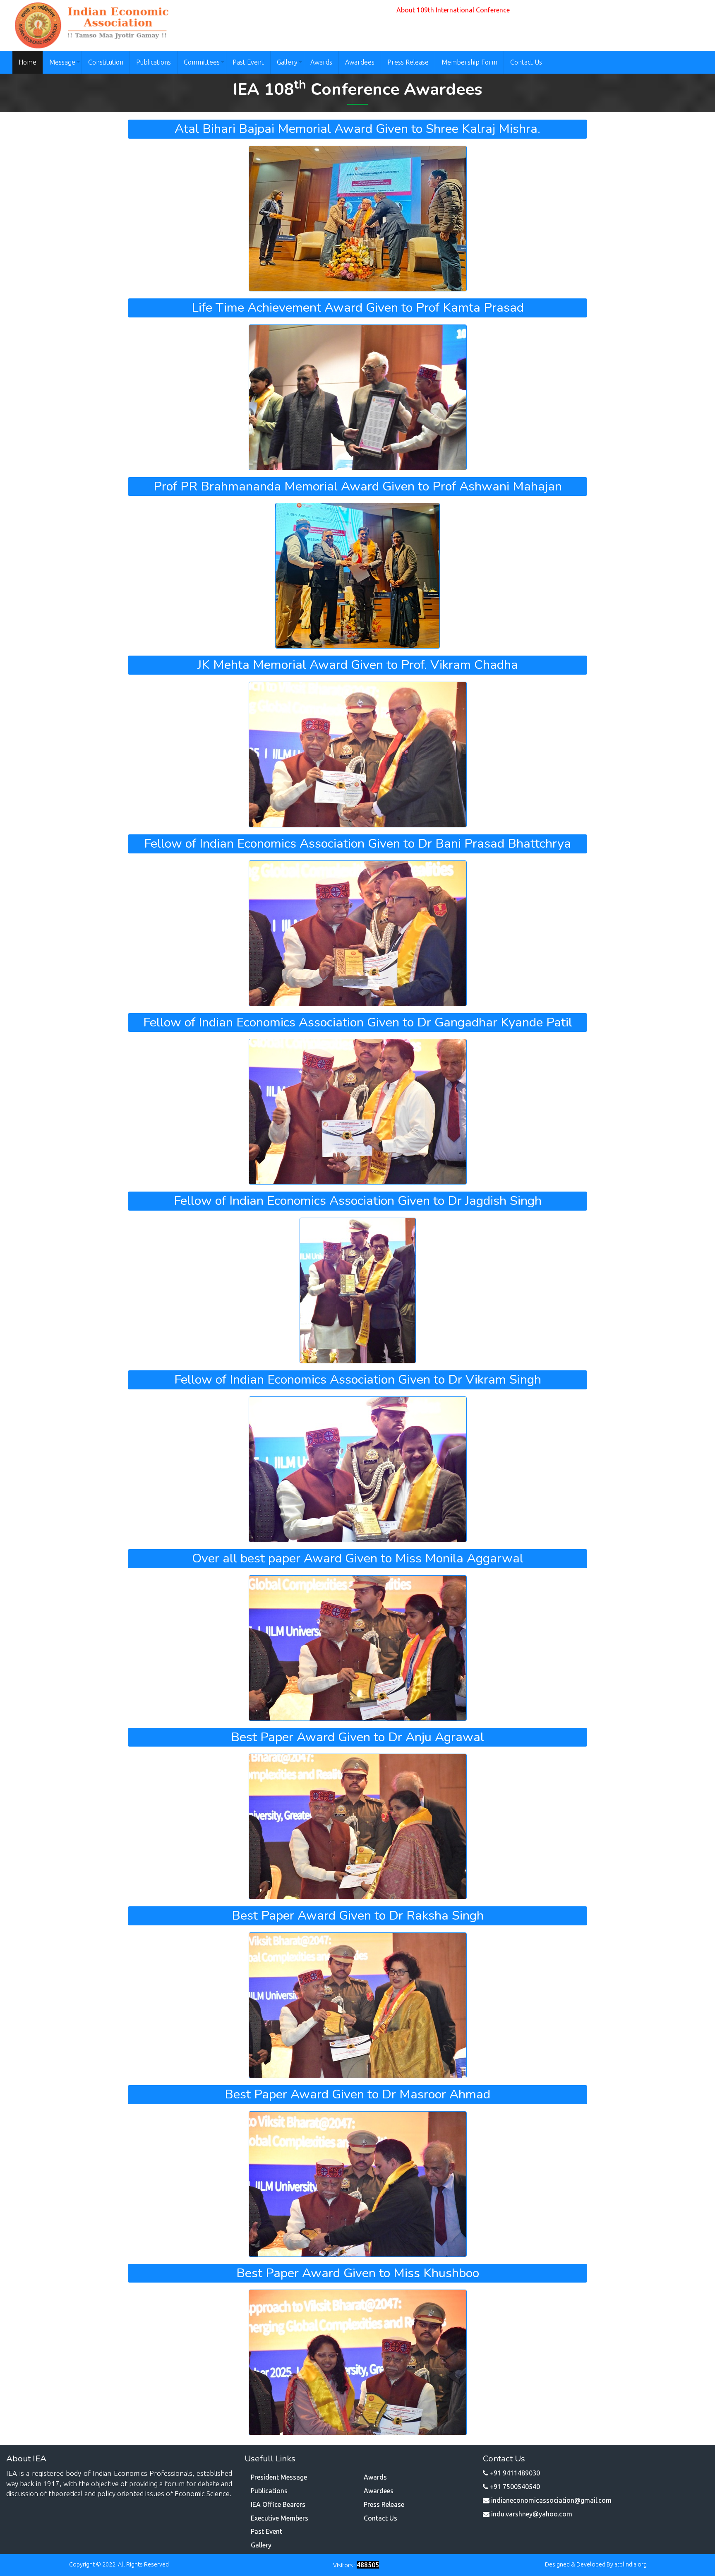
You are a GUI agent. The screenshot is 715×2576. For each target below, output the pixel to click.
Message (62, 62)
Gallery (287, 62)
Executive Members (280, 2518)
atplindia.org (631, 2564)
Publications (154, 62)
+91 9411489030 (515, 2473)
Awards (321, 62)
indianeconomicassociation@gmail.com (551, 2500)
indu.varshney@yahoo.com (532, 2514)
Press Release (408, 62)
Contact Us (526, 62)
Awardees (360, 62)
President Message (279, 2477)
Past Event (248, 62)
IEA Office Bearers (278, 2504)
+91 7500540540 (515, 2487)
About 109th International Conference (453, 10)
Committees (202, 62)
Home (28, 62)
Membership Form (469, 62)
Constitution (106, 62)
